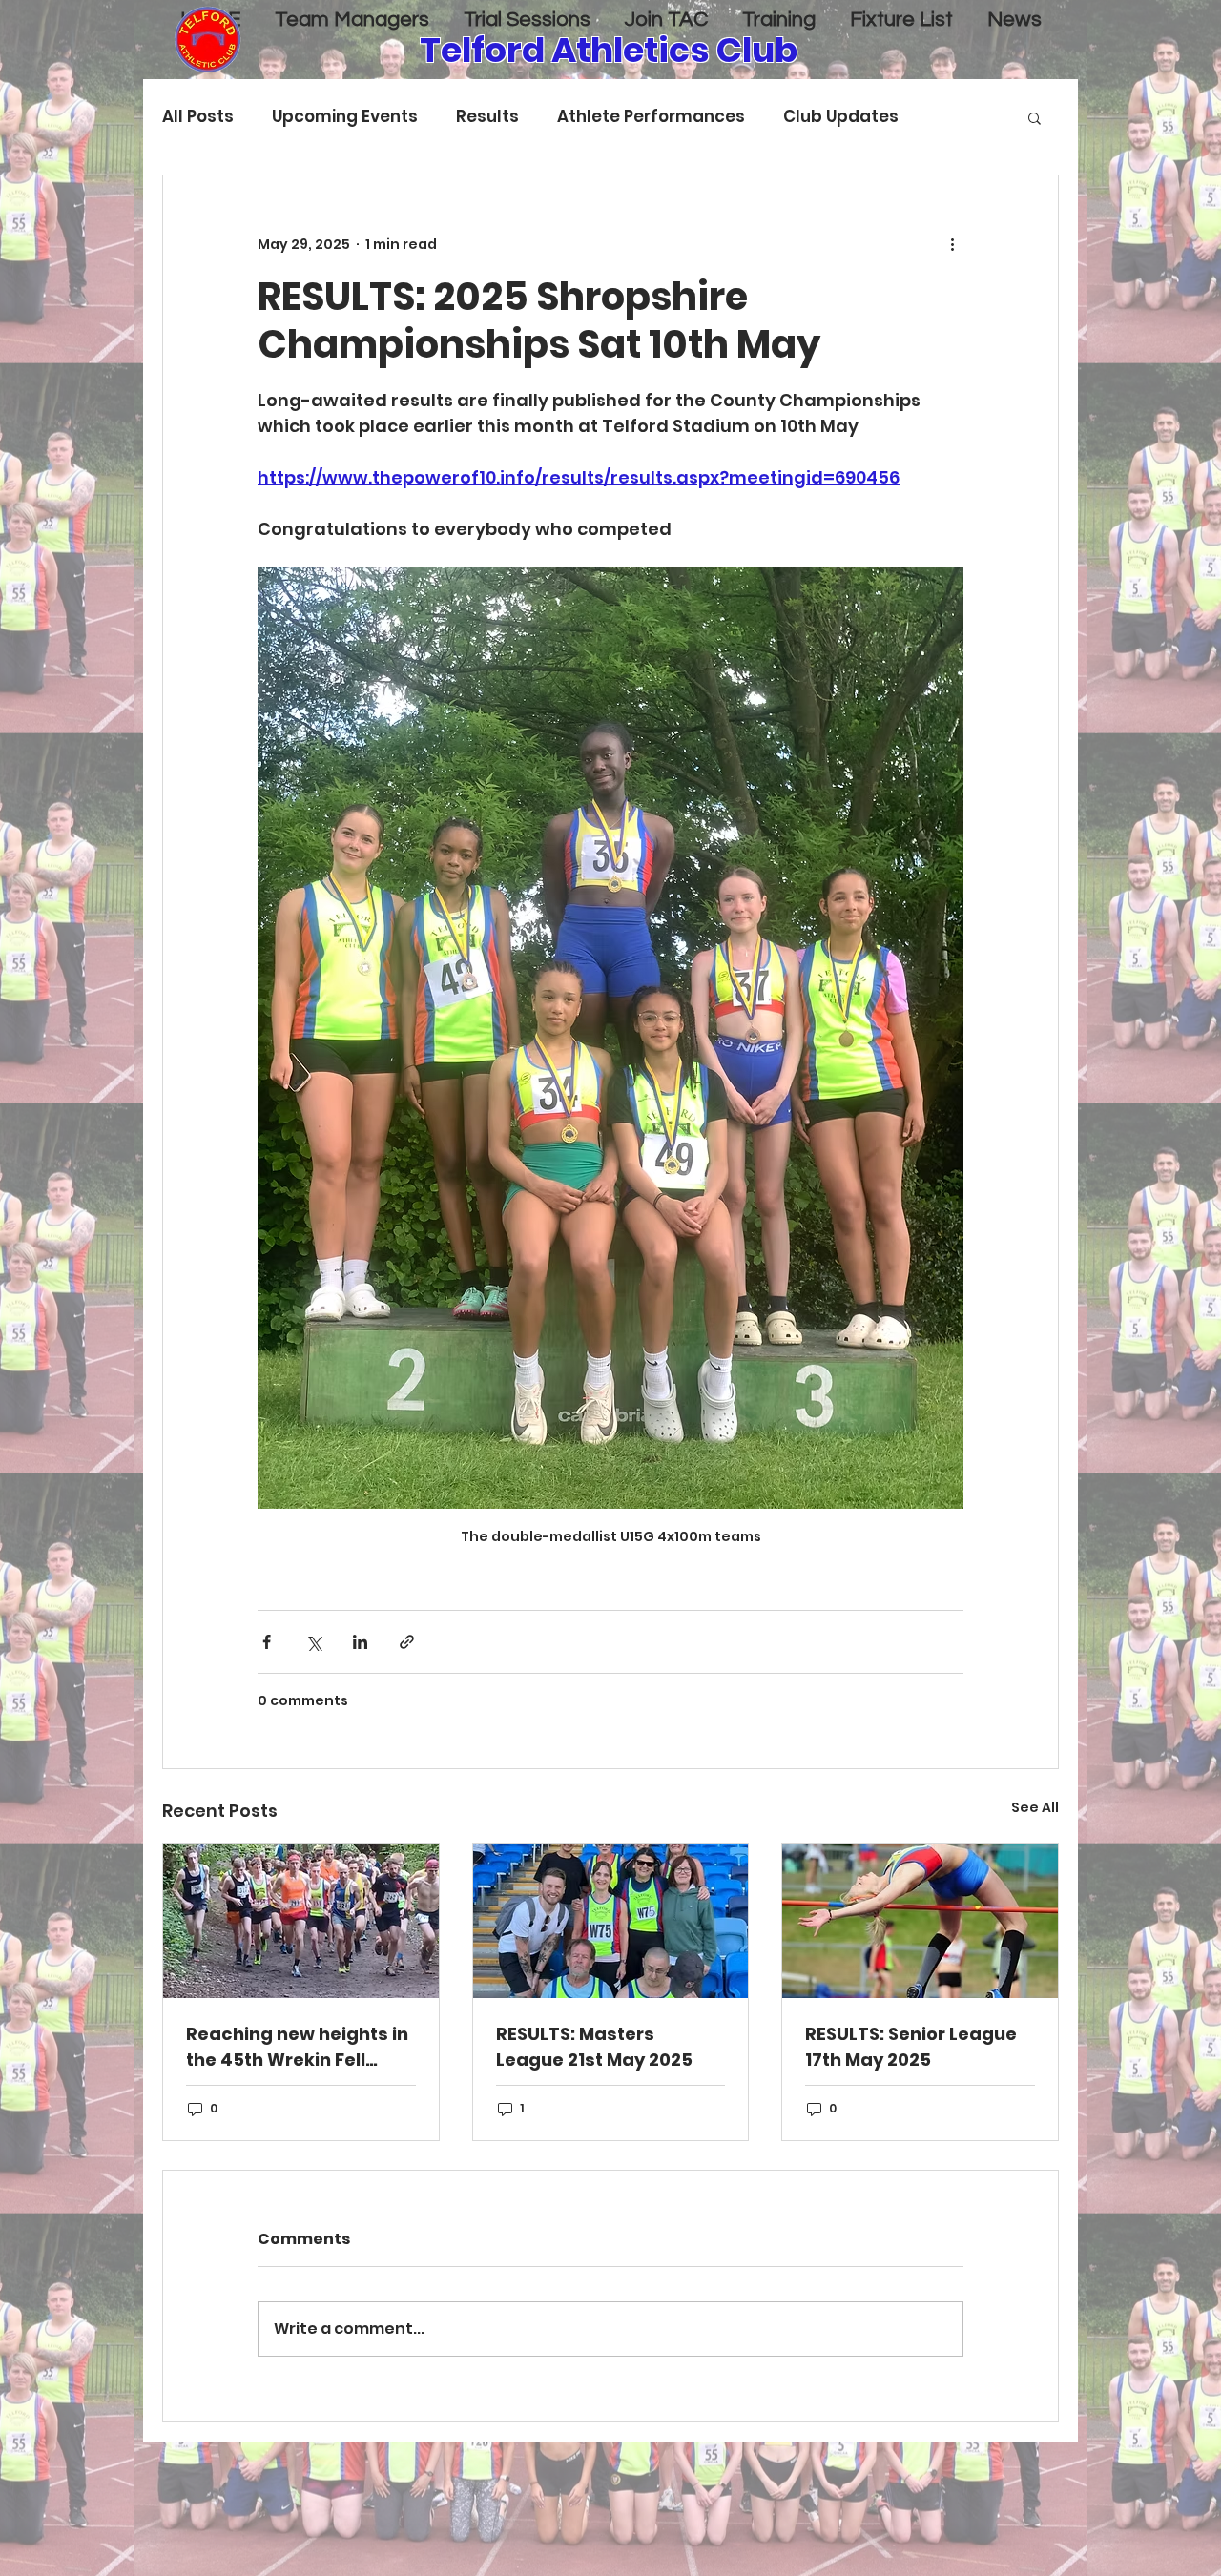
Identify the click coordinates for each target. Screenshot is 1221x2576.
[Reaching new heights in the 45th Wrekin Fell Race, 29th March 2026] (301, 1921)
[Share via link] (407, 1642)
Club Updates (841, 117)
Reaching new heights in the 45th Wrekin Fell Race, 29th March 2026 (297, 2047)
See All (1035, 1807)
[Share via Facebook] (267, 1642)
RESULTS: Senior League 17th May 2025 (911, 2047)
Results (487, 117)
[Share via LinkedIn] (360, 1642)
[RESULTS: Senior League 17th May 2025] (920, 1921)
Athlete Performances (651, 117)
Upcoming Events (345, 117)
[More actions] (952, 244)
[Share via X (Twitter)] (313, 1642)
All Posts (198, 117)
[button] (1035, 117)
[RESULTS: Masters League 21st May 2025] (611, 1921)
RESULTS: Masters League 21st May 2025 (594, 2047)
